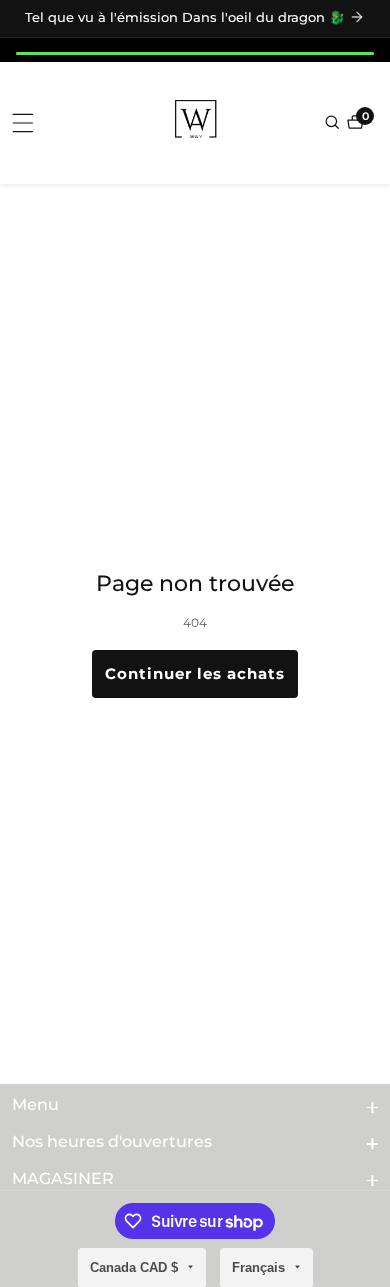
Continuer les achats (195, 673)
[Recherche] (334, 122)
